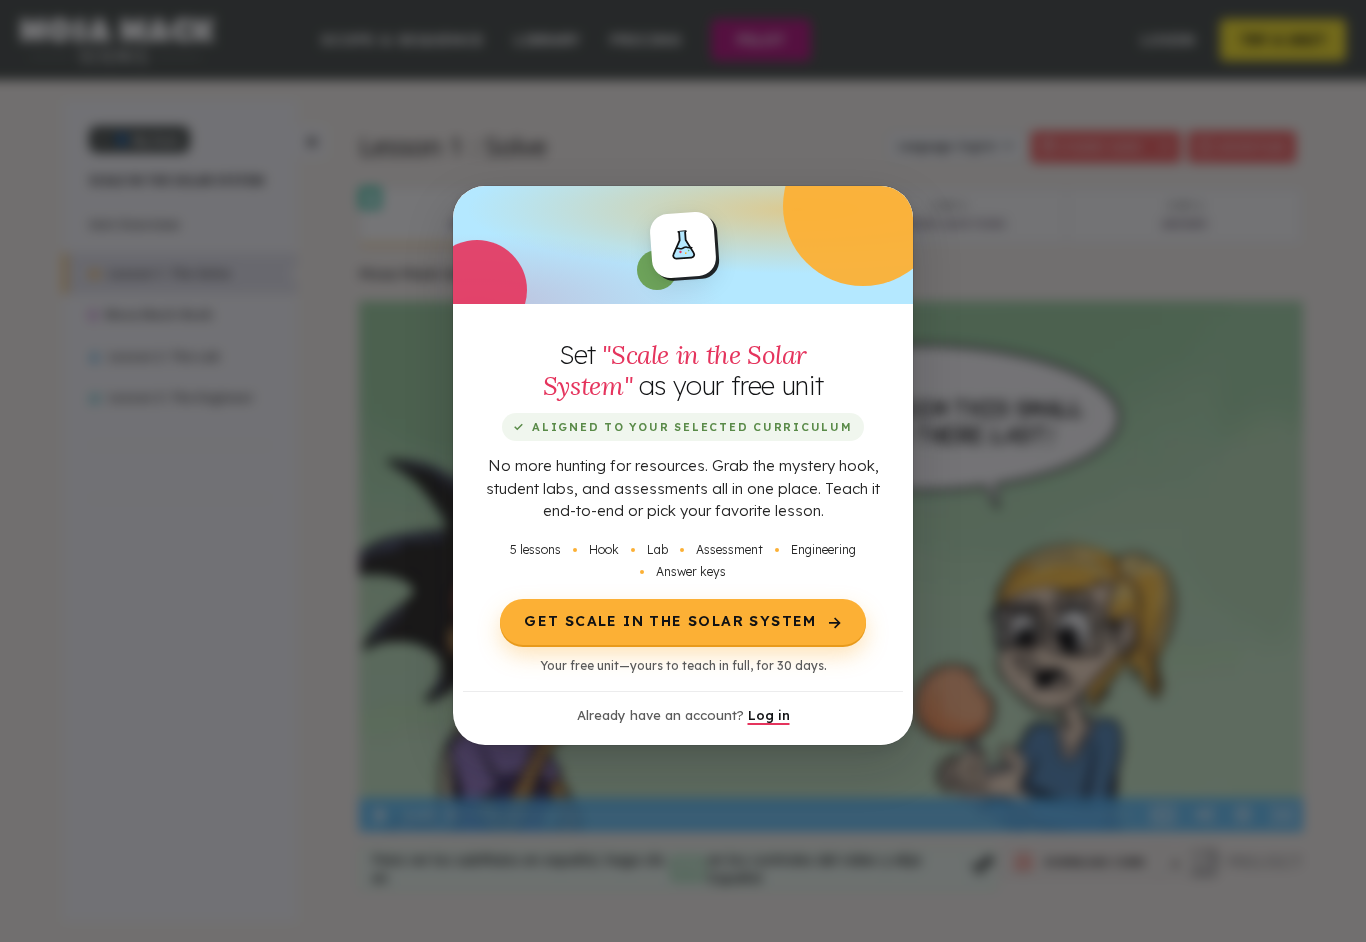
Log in (769, 715)
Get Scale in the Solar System (684, 622)
